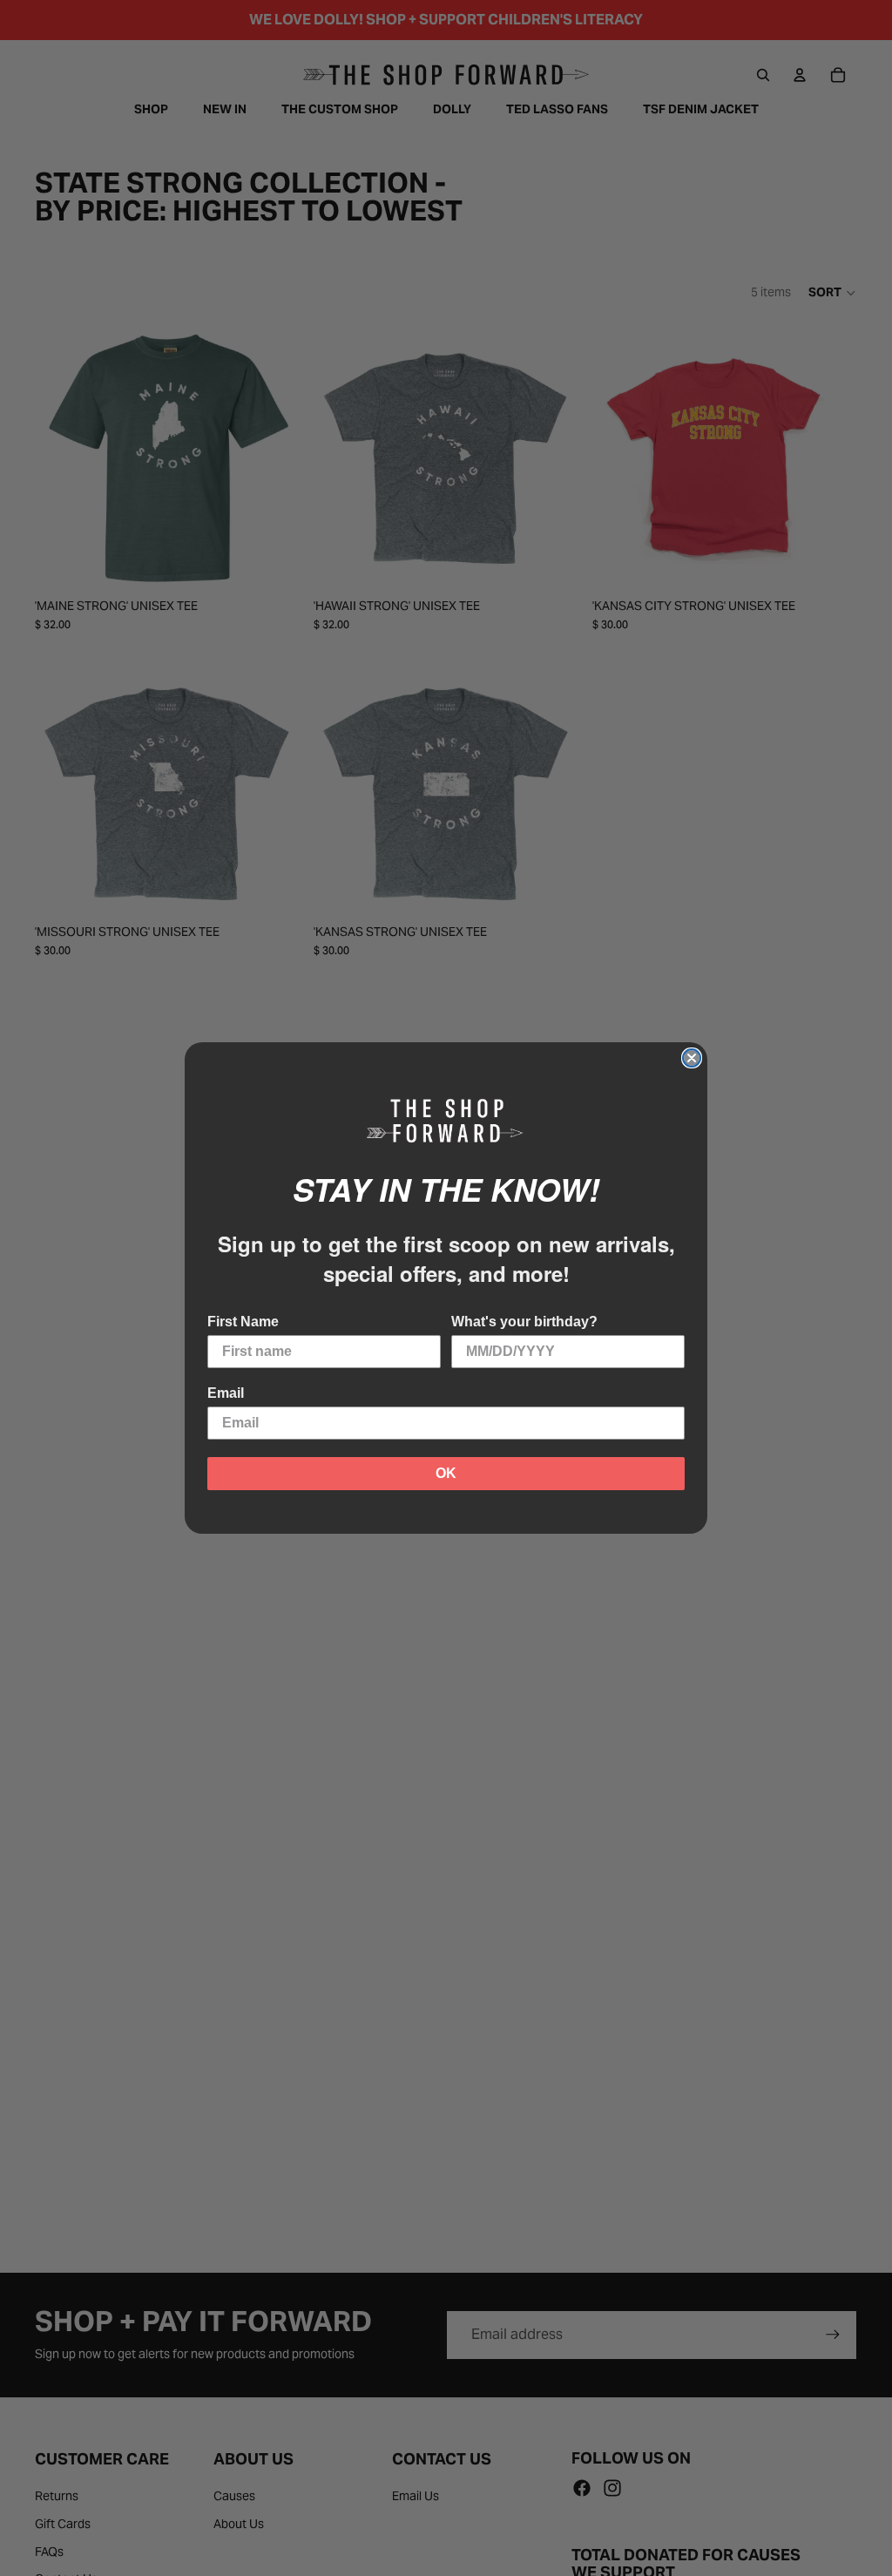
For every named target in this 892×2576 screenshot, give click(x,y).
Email (226, 1393)
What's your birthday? (524, 1322)
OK (446, 1473)
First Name (243, 1322)
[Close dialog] (692, 1058)
